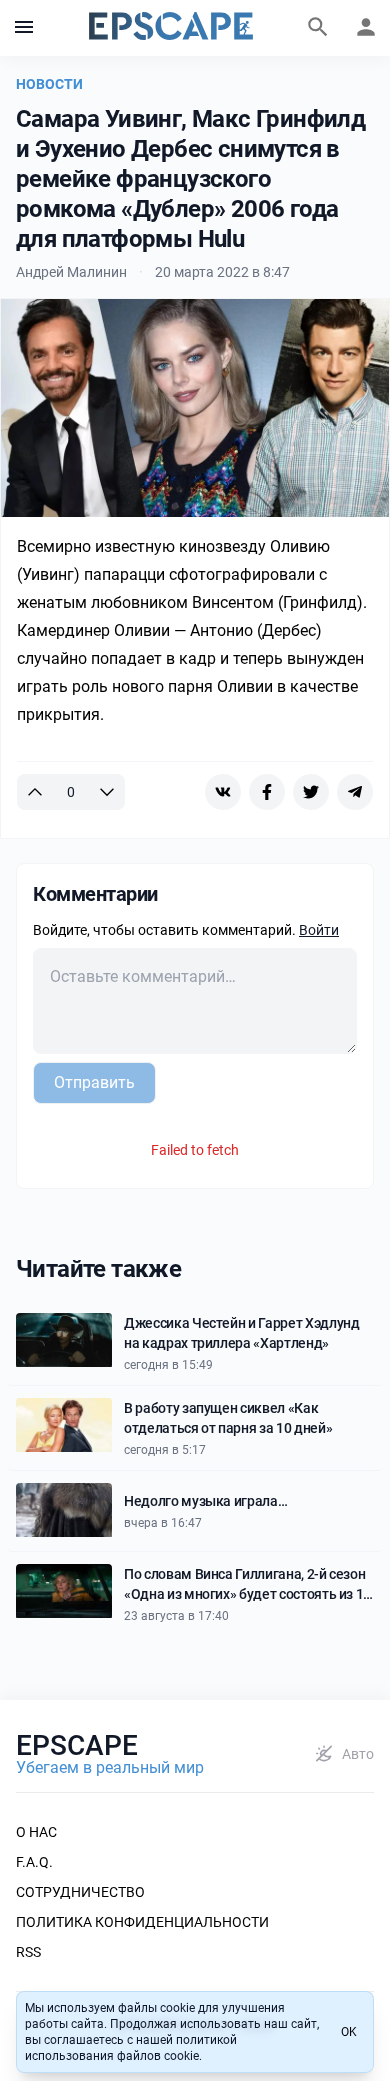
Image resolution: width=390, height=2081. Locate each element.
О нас (36, 1832)
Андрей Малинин (71, 272)
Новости (49, 84)
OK (349, 2032)
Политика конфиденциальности (142, 1922)
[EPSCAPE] (171, 28)
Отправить (94, 1082)
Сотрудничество (80, 1892)
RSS (28, 1952)
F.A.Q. (34, 1862)
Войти (319, 930)
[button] (24, 28)
